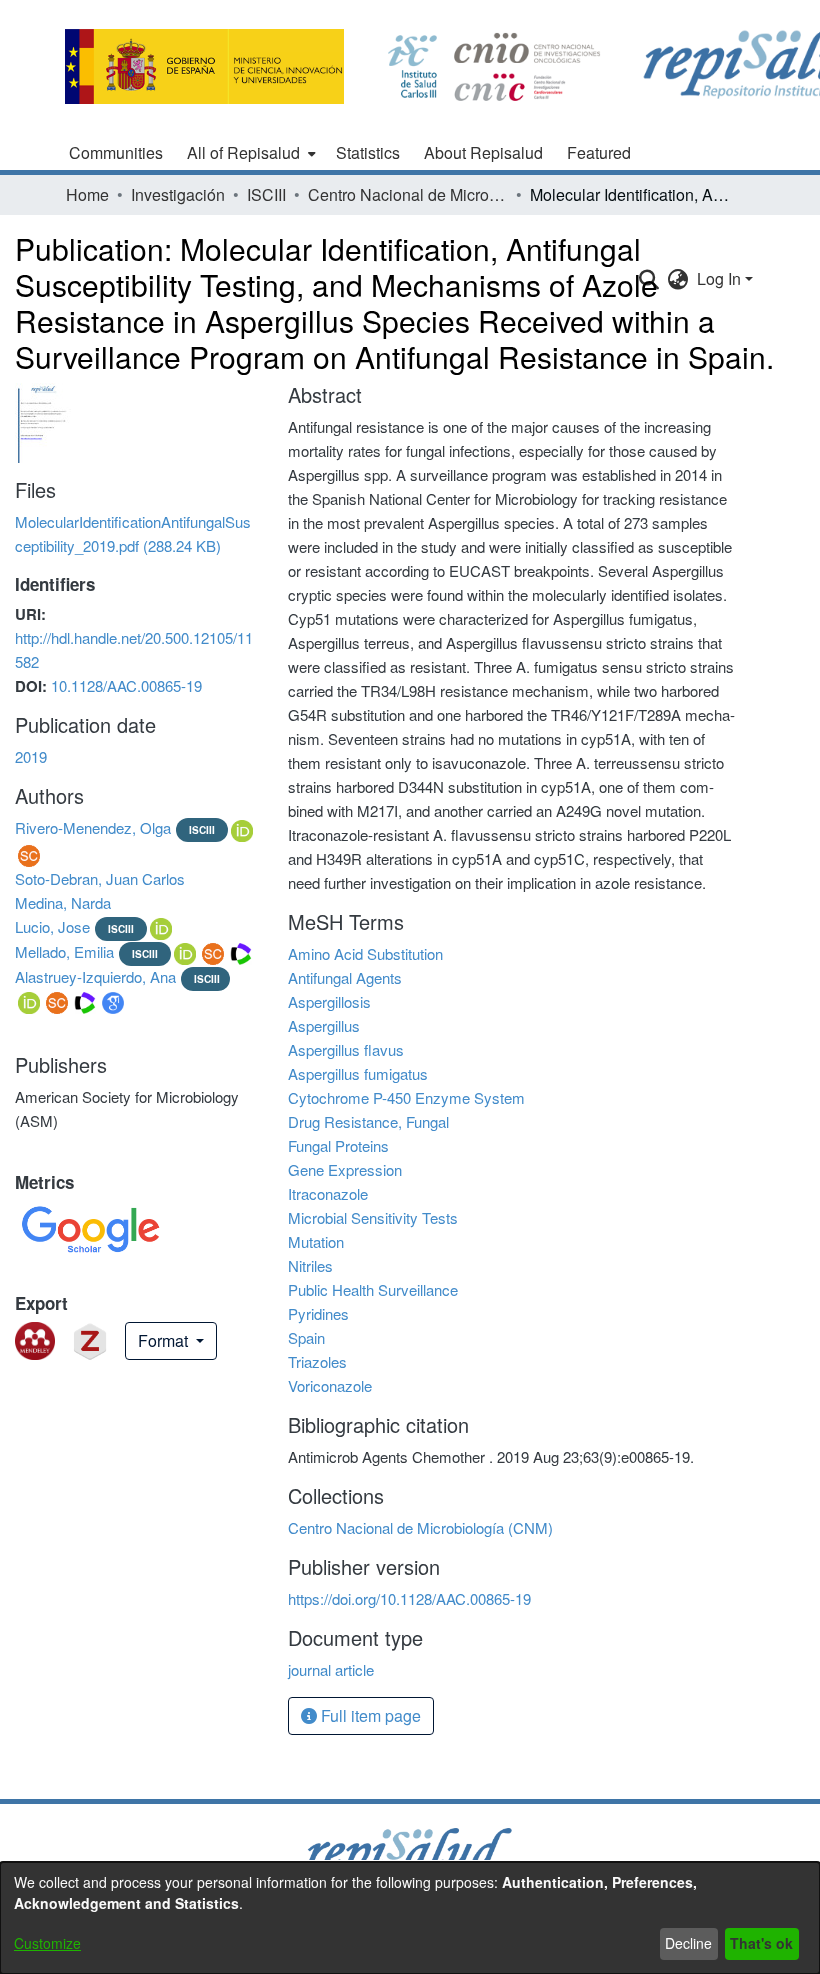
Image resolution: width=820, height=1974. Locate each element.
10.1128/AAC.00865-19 (126, 685)
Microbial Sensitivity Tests (373, 1217)
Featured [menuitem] (599, 152)
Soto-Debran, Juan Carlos (100, 878)
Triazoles (317, 1361)
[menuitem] (249, 153)
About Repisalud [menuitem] (483, 152)
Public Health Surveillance (373, 1289)
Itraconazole (328, 1193)
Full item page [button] (369, 1715)
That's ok (761, 1943)
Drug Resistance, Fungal (368, 1121)
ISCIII (266, 194)
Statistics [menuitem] (368, 152)
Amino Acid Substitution (365, 953)
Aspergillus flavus (346, 1049)
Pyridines (318, 1313)
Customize (47, 1943)
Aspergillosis (329, 1001)
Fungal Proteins (338, 1145)
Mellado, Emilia (64, 951)
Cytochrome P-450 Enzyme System (406, 1097)
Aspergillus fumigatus (358, 1073)
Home (87, 194)
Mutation (316, 1241)
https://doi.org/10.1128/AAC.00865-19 (409, 1598)
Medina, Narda (63, 902)
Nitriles (310, 1265)
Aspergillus (324, 1025)
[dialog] (410, 1918)
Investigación (178, 194)
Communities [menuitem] (116, 152)
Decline (688, 1943)
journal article (331, 1669)
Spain (306, 1337)
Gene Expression (345, 1169)
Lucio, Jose (52, 926)
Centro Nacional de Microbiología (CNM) (408, 194)
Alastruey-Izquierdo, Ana (95, 976)
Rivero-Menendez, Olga (93, 827)
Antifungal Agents (345, 977)
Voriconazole (330, 1385)
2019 (31, 756)
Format (165, 1340)
